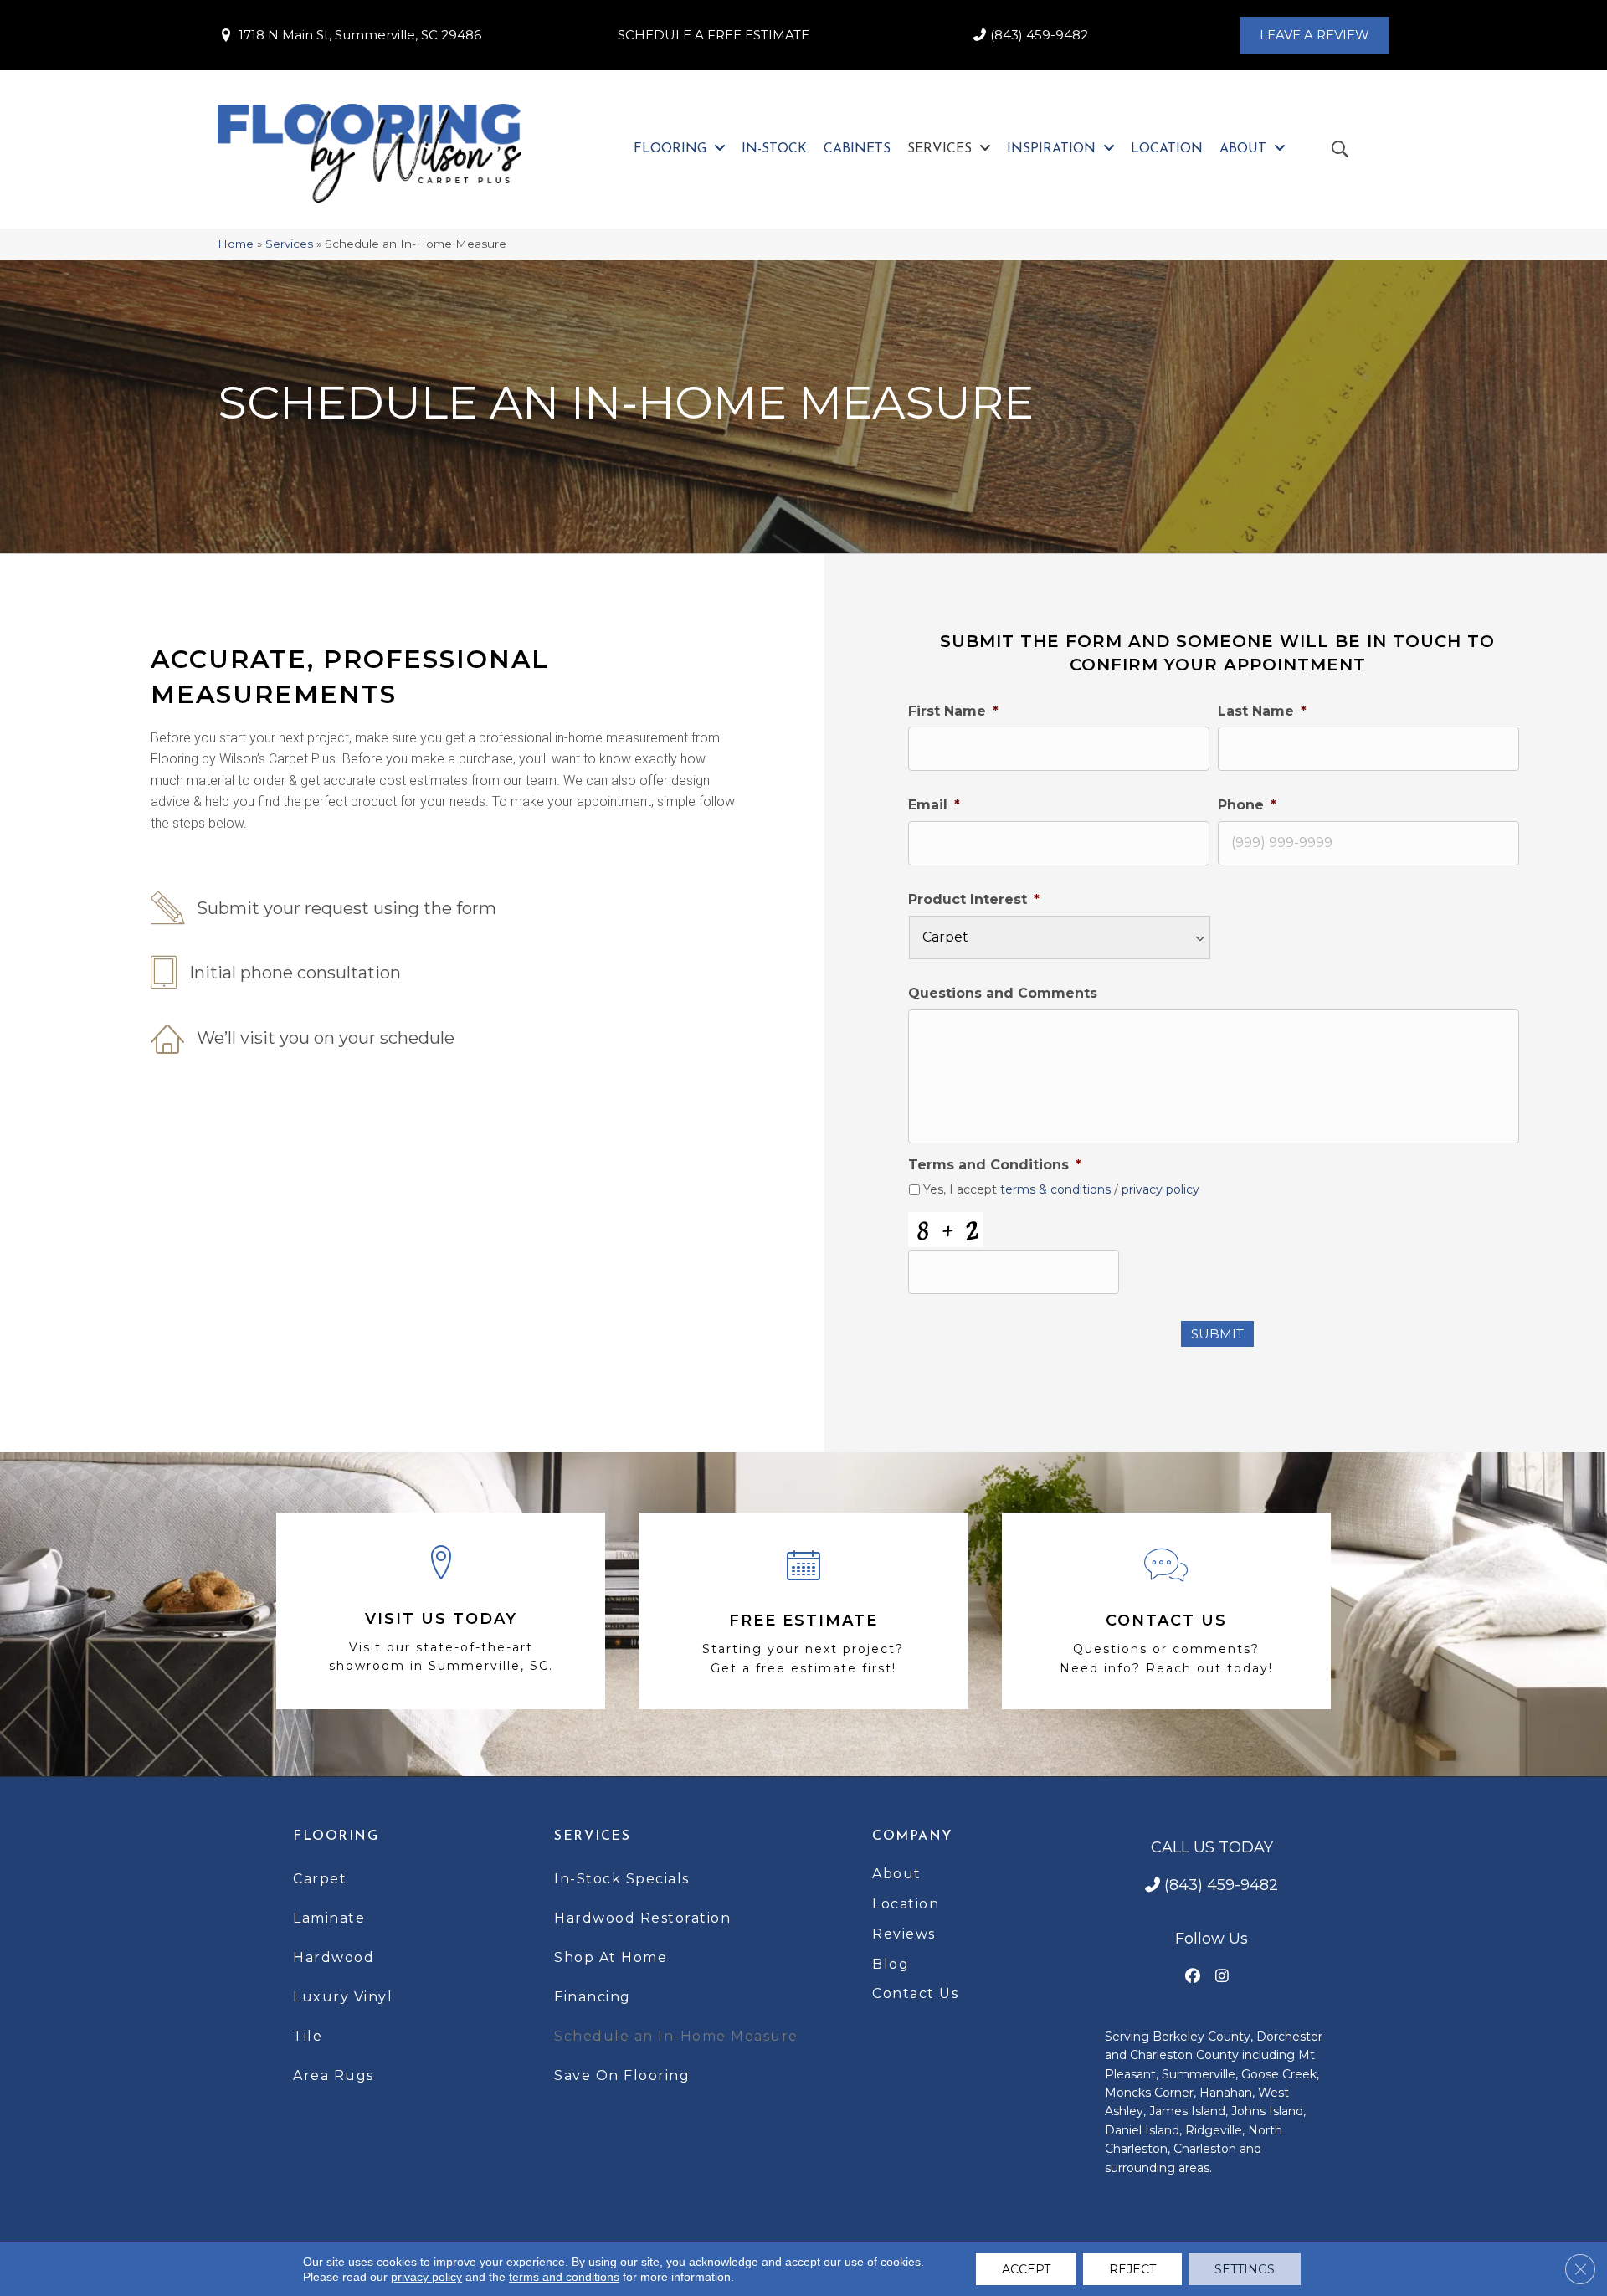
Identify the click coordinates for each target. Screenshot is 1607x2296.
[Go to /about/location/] (441, 1611)
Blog (891, 1964)
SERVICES (592, 1836)
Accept (1026, 2269)
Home (236, 244)
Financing (593, 1997)
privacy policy (1160, 1189)
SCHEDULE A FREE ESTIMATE (714, 35)
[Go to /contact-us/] (1166, 1611)
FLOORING (336, 1836)
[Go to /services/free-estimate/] (803, 1611)
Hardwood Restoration (642, 1918)
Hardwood (334, 1957)
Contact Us (915, 1993)
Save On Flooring (622, 2075)
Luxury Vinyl (343, 1997)
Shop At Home (611, 1957)
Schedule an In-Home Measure (676, 2036)
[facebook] (1193, 1977)
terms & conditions (1055, 1189)
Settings (1245, 2269)
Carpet (320, 1879)
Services (289, 244)
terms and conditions (564, 2277)
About (897, 1874)
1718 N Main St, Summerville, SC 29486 (360, 35)
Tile (308, 2036)
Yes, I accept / (1061, 1190)
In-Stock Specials (622, 1879)
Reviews (904, 1934)
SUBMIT (1217, 1334)
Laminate (329, 1918)
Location (906, 1904)
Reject (1132, 2269)
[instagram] (1222, 1977)
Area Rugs (334, 2075)
